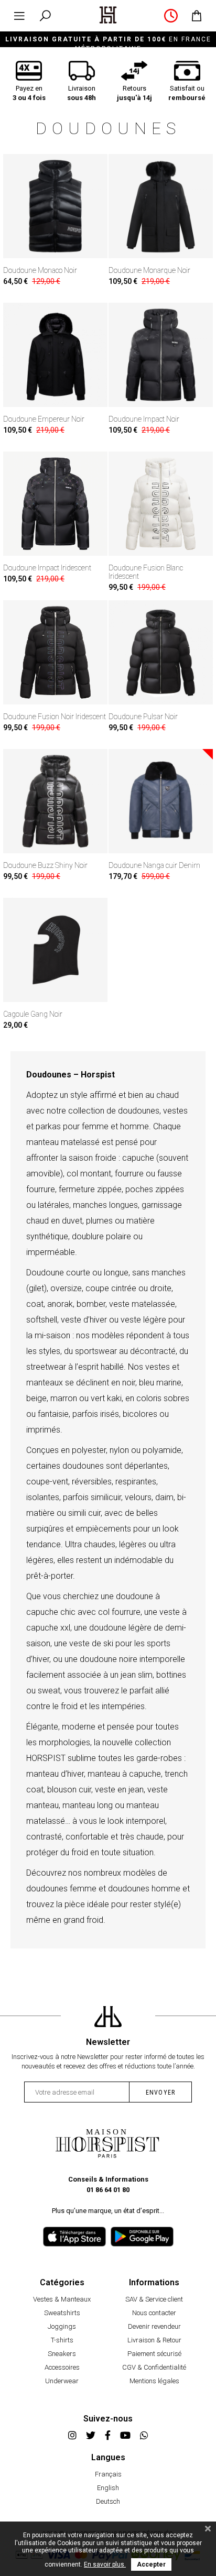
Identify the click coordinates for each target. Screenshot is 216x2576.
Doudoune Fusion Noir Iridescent (55, 717)
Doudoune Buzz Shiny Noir (45, 865)
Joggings (62, 2326)
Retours (134, 93)
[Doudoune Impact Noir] (161, 355)
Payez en (29, 93)
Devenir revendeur (154, 2326)
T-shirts (62, 2340)
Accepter (151, 2564)
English (108, 2488)
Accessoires (62, 2367)
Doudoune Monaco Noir (40, 270)
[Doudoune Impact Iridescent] (55, 504)
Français (108, 2474)
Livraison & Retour (154, 2340)
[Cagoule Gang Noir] (55, 950)
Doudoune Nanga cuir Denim (154, 865)
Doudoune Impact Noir (144, 419)
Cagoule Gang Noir (33, 1014)
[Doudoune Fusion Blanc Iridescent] (161, 504)
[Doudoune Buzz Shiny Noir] (55, 801)
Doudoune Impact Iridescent (47, 568)
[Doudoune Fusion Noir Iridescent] (55, 652)
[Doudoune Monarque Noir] (161, 206)
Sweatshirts (62, 2313)
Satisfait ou (187, 93)
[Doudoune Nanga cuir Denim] (161, 801)
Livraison (82, 93)
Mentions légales (154, 2381)
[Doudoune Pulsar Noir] (161, 652)
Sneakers (62, 2354)
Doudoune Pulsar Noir (143, 717)
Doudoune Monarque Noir (149, 270)
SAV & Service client (154, 2299)
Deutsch (108, 2501)
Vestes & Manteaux (62, 2299)
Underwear (62, 2381)
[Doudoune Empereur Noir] (55, 355)
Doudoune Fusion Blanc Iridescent (146, 572)
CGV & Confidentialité (154, 2367)
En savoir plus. (105, 2564)
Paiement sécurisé (154, 2354)
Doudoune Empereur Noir (44, 419)
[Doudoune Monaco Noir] (55, 206)
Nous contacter (154, 2313)
